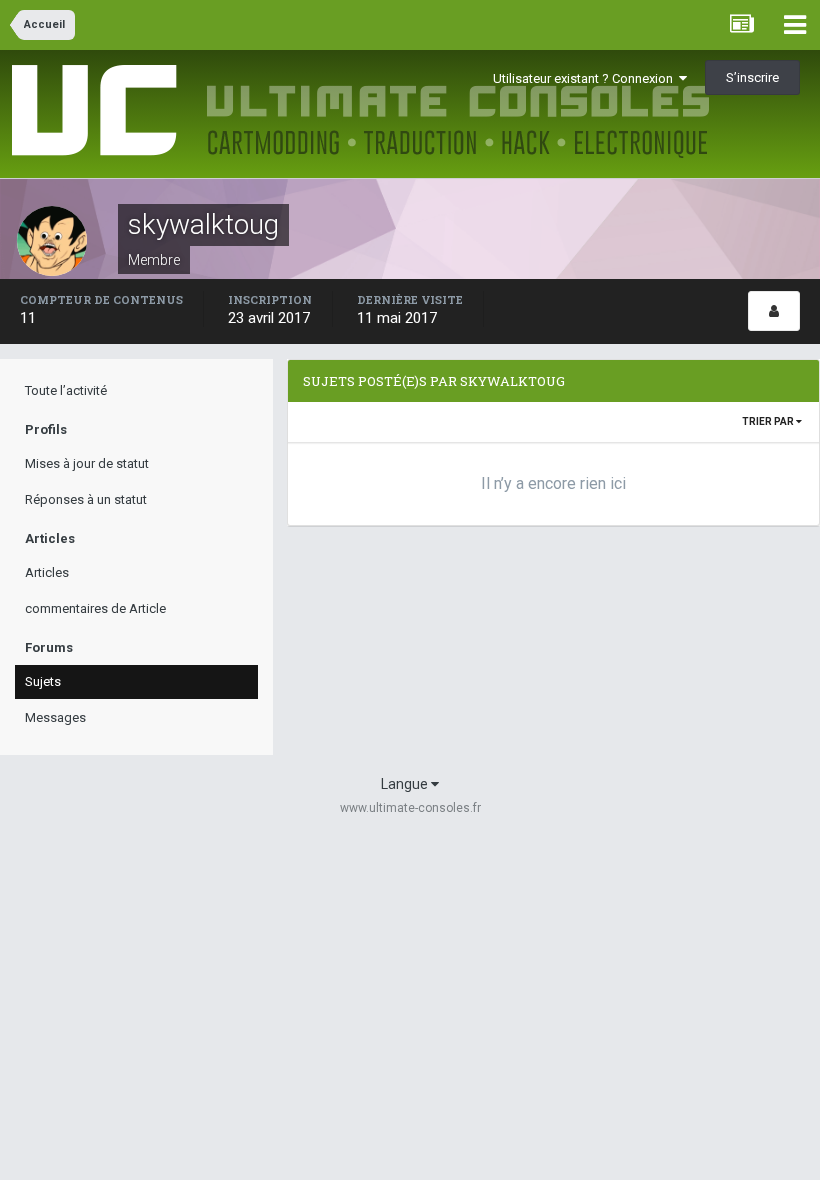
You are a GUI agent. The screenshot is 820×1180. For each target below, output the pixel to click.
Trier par (769, 421)
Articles (47, 572)
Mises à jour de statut (87, 463)
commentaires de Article (95, 608)
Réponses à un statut (86, 499)
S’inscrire (752, 77)
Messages (55, 717)
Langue (406, 784)
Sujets (43, 681)
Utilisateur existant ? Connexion (586, 78)
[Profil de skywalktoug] (774, 311)
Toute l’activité (66, 390)
